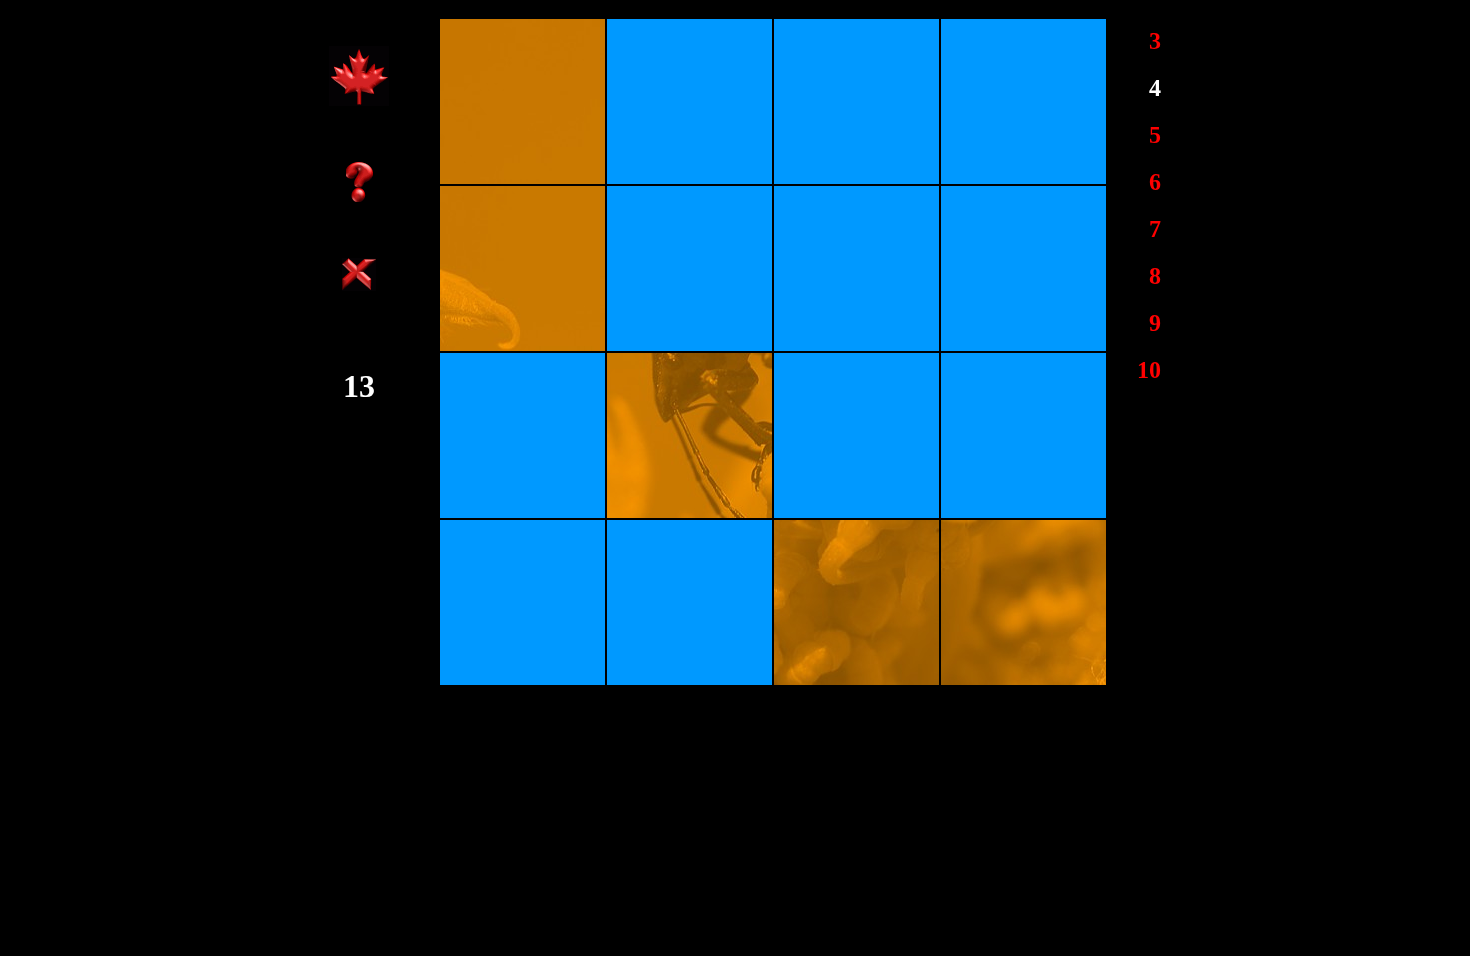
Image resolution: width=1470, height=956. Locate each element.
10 (1149, 370)
